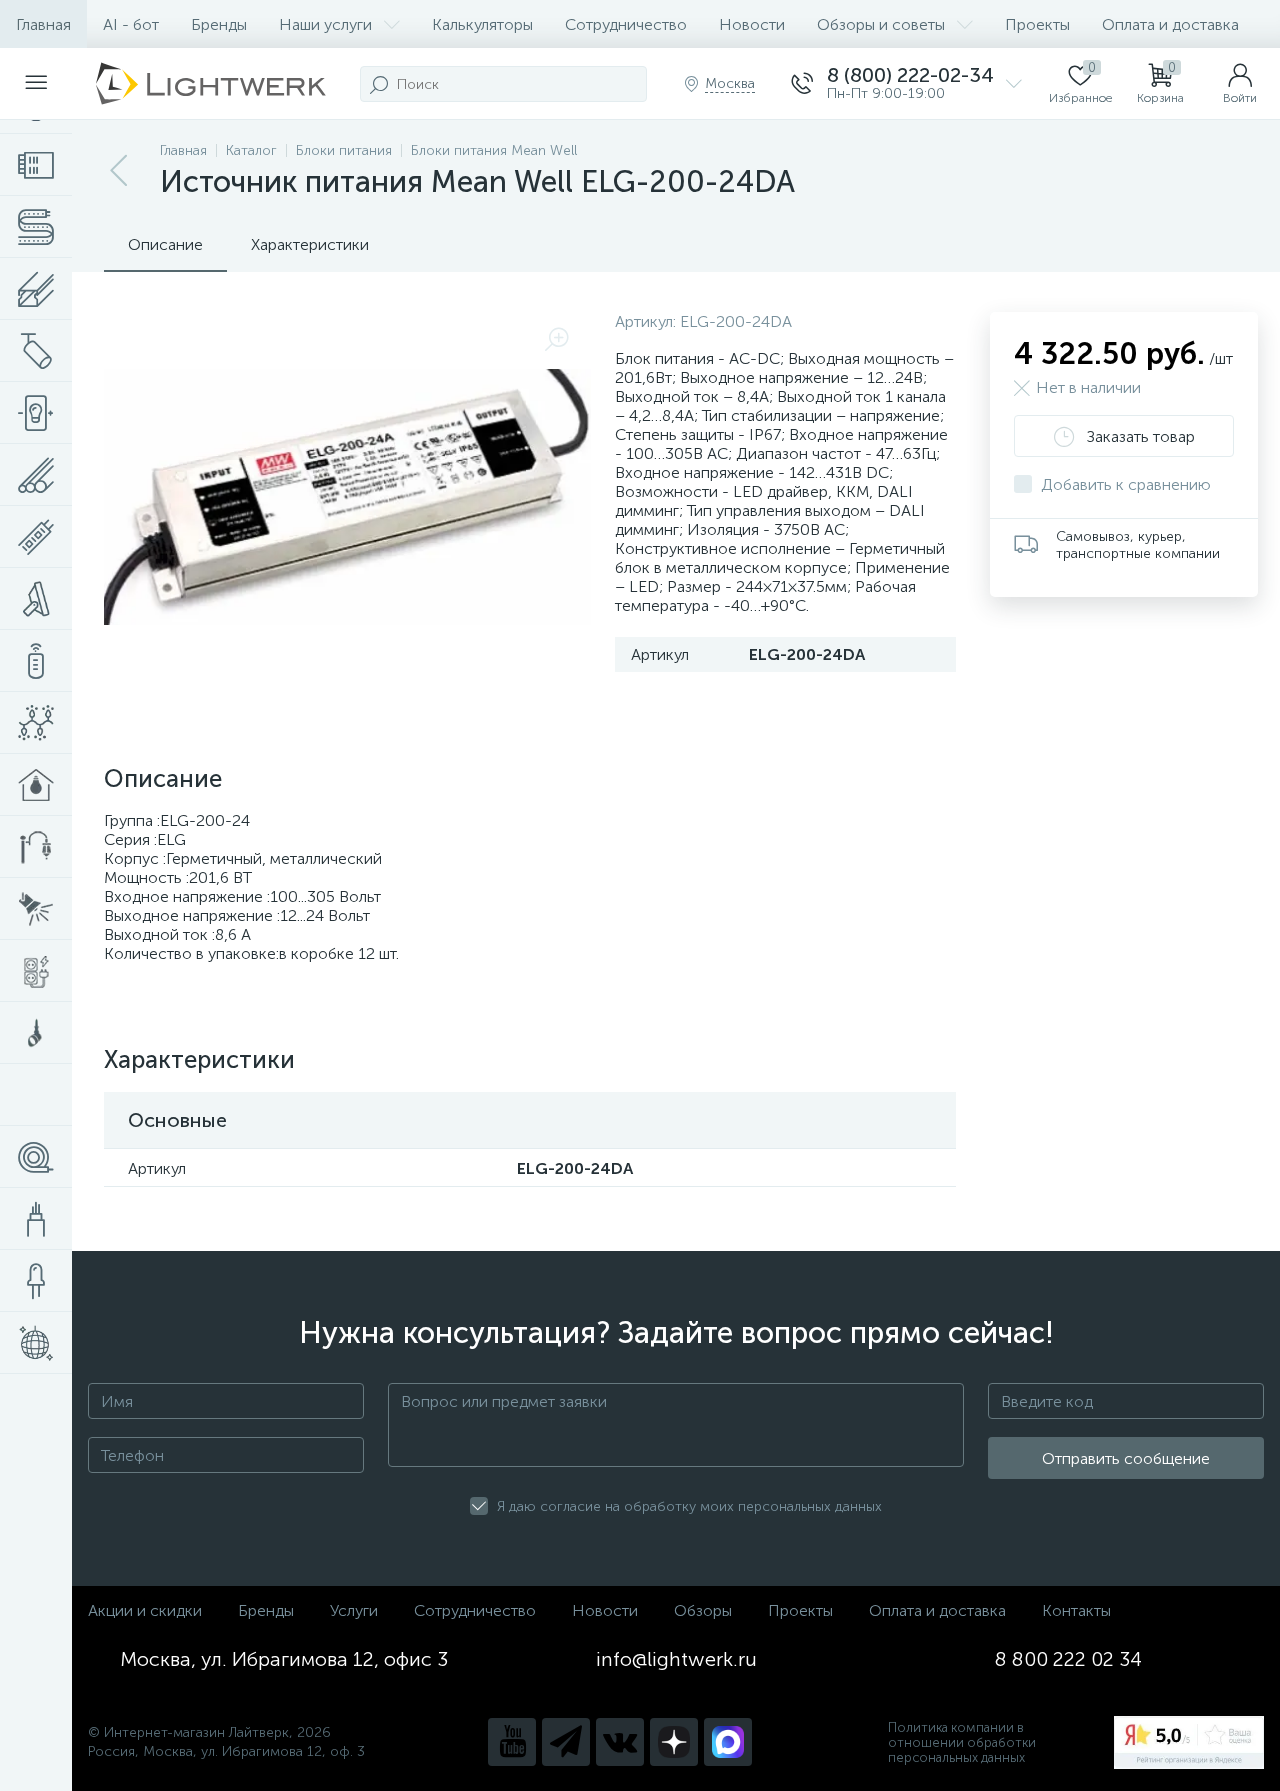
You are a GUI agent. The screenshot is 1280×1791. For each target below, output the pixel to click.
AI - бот (131, 24)
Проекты (1037, 24)
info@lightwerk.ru (676, 1659)
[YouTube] (512, 1742)
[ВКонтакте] (620, 1742)
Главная (43, 24)
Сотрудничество (626, 24)
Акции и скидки (145, 1610)
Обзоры (703, 1610)
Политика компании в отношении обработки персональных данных (962, 1742)
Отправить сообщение (1126, 1458)
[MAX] (728, 1742)
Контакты (1076, 1610)
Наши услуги (325, 24)
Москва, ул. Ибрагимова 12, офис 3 (284, 1659)
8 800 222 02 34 (1068, 1659)
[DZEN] (674, 1742)
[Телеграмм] (566, 1742)
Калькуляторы (482, 24)
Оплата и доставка (1170, 24)
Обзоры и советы (881, 24)
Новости (752, 24)
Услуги (354, 1610)
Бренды (219, 24)
